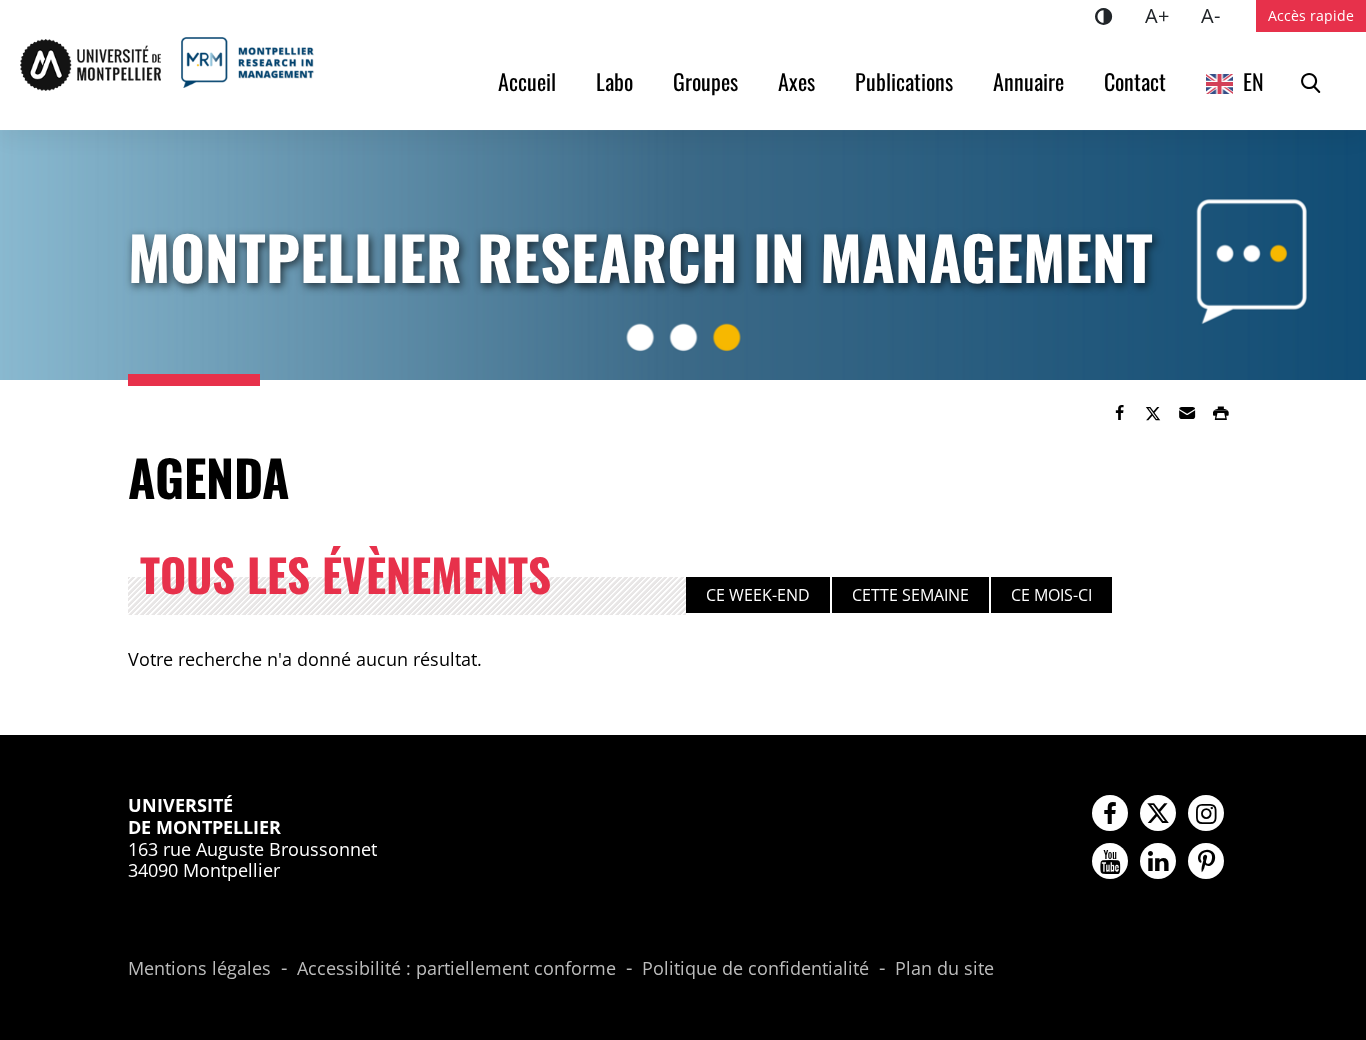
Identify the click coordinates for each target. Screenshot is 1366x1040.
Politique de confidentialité (755, 969)
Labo (614, 81)
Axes (796, 81)
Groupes (705, 81)
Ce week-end (758, 595)
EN (1253, 81)
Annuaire (1028, 81)
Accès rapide (1311, 15)
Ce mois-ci (1051, 595)
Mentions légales (199, 969)
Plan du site (944, 969)
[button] (1187, 413)
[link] (1119, 413)
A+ (1165, 15)
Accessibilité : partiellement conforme (456, 969)
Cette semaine (910, 595)
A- (1218, 15)
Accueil (527, 81)
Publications (904, 81)
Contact (1135, 81)
